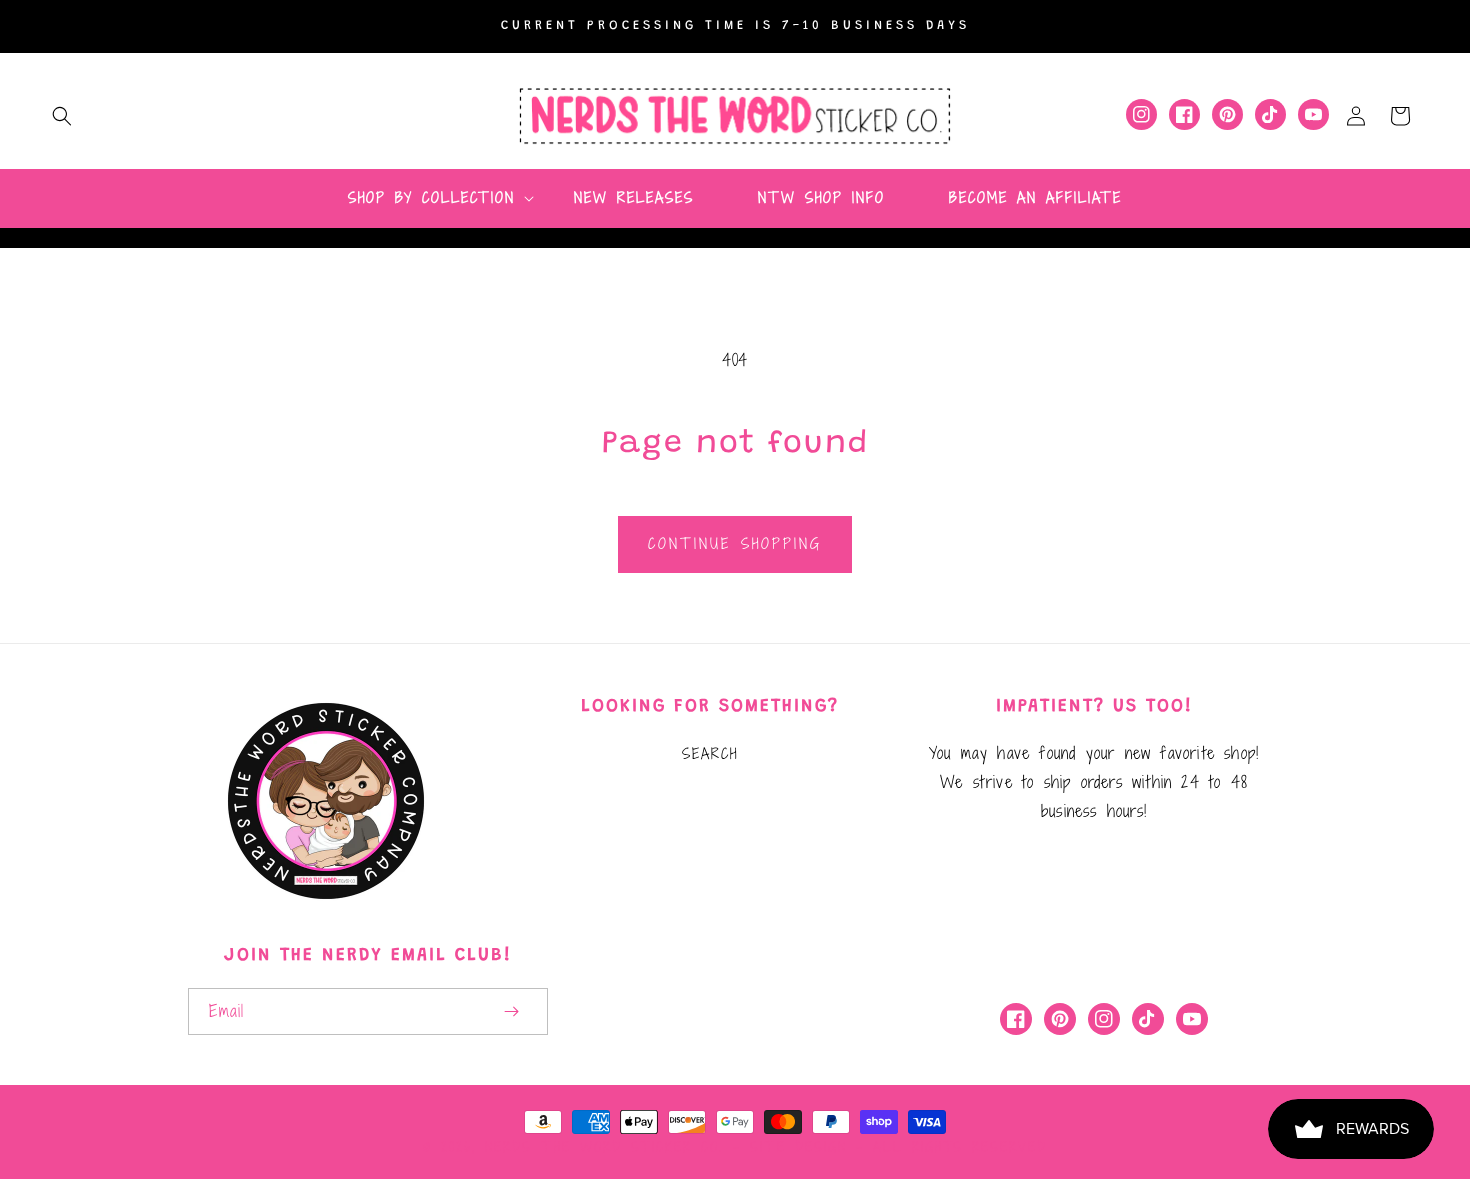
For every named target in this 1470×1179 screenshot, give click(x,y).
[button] (62, 116)
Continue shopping (735, 543)
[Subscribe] (512, 1011)
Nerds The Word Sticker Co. (604, 1147)
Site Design (798, 1147)
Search (710, 753)
